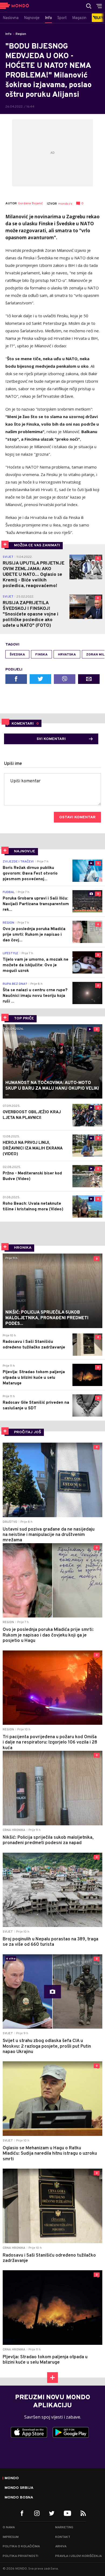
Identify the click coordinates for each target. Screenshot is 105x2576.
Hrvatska (67, 655)
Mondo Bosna (19, 2498)
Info (8, 34)
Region (21, 34)
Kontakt (63, 2537)
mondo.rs (65, 204)
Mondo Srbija (19, 2488)
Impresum (11, 2537)
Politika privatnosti (20, 2556)
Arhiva (61, 2546)
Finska (41, 655)
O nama (9, 2527)
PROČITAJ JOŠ (28, 1432)
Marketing (64, 2527)
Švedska (17, 655)
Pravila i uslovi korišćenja (78, 2556)
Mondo (12, 2478)
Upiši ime (13, 764)
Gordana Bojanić (30, 204)
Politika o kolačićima (21, 2546)
